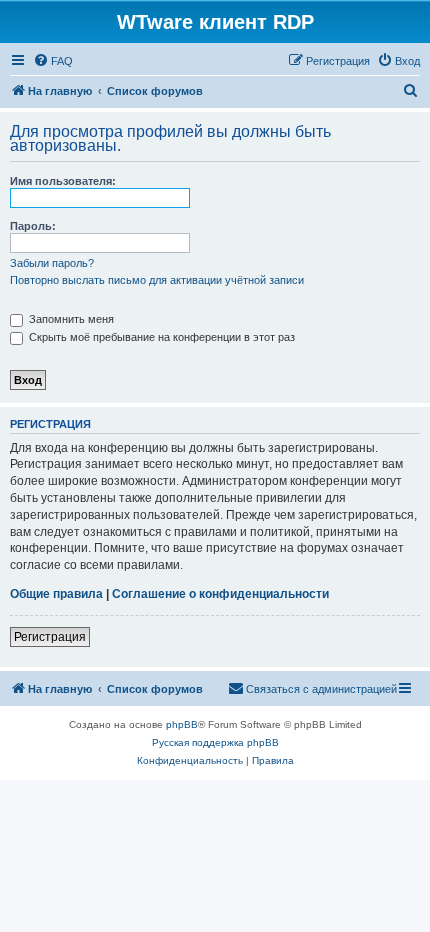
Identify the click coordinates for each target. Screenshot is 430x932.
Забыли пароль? (52, 263)
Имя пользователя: (63, 181)
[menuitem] (53, 61)
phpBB (182, 724)
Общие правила (56, 594)
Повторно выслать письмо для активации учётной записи (157, 280)
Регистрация (50, 637)
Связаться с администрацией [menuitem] (321, 689)
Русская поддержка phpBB (215, 742)
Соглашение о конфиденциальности (220, 594)
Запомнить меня (70, 319)
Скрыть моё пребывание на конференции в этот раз (160, 337)
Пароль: (33, 226)
